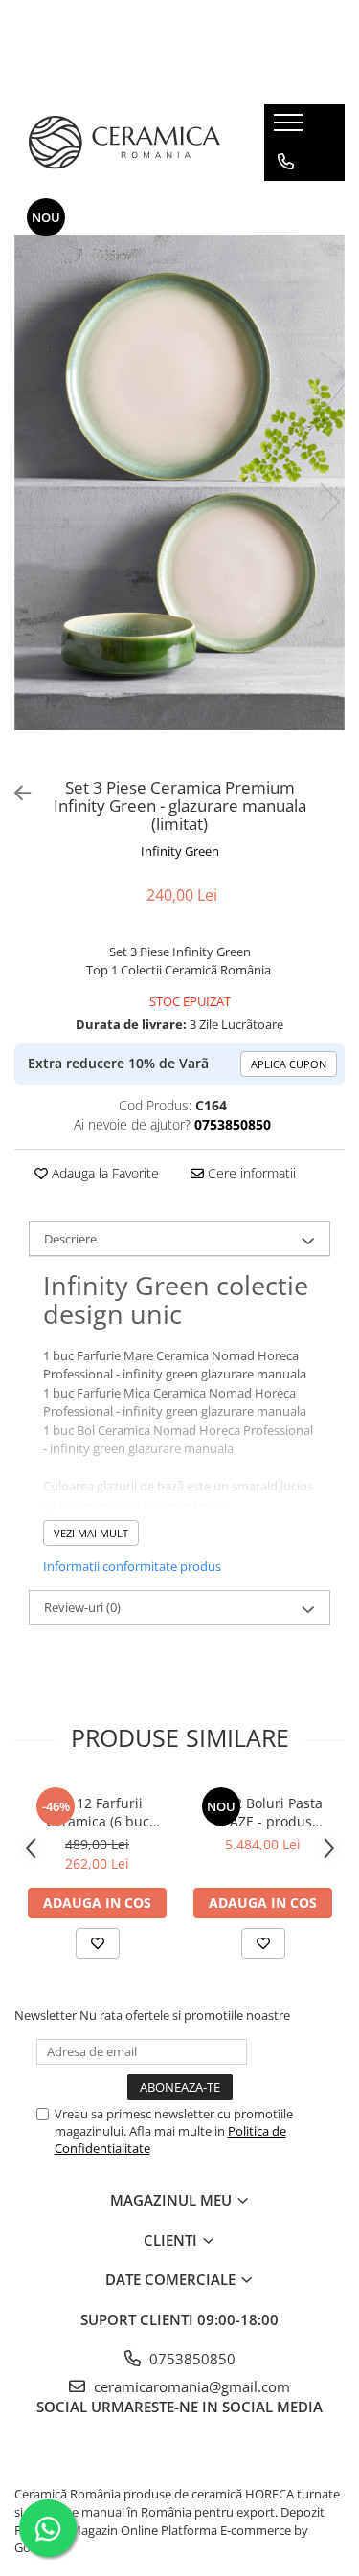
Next (329, 502)
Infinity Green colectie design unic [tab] (176, 1299)
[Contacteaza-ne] (286, 162)
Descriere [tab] (70, 1239)
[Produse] (291, 128)
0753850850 (191, 2359)
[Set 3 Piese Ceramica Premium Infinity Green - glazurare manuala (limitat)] (179, 482)
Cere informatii (250, 1173)
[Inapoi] (14, 793)
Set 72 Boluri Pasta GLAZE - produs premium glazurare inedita (263, 1812)
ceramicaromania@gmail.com (190, 2386)
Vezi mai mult (91, 1533)
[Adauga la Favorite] (98, 1943)
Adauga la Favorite (103, 1173)
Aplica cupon (289, 1064)
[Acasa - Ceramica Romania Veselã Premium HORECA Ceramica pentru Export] (124, 143)
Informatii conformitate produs (132, 1566)
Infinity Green (180, 851)
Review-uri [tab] (82, 1607)
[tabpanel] (179, 482)
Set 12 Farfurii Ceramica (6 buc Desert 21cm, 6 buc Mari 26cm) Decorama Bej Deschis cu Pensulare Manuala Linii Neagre (97, 1812)
